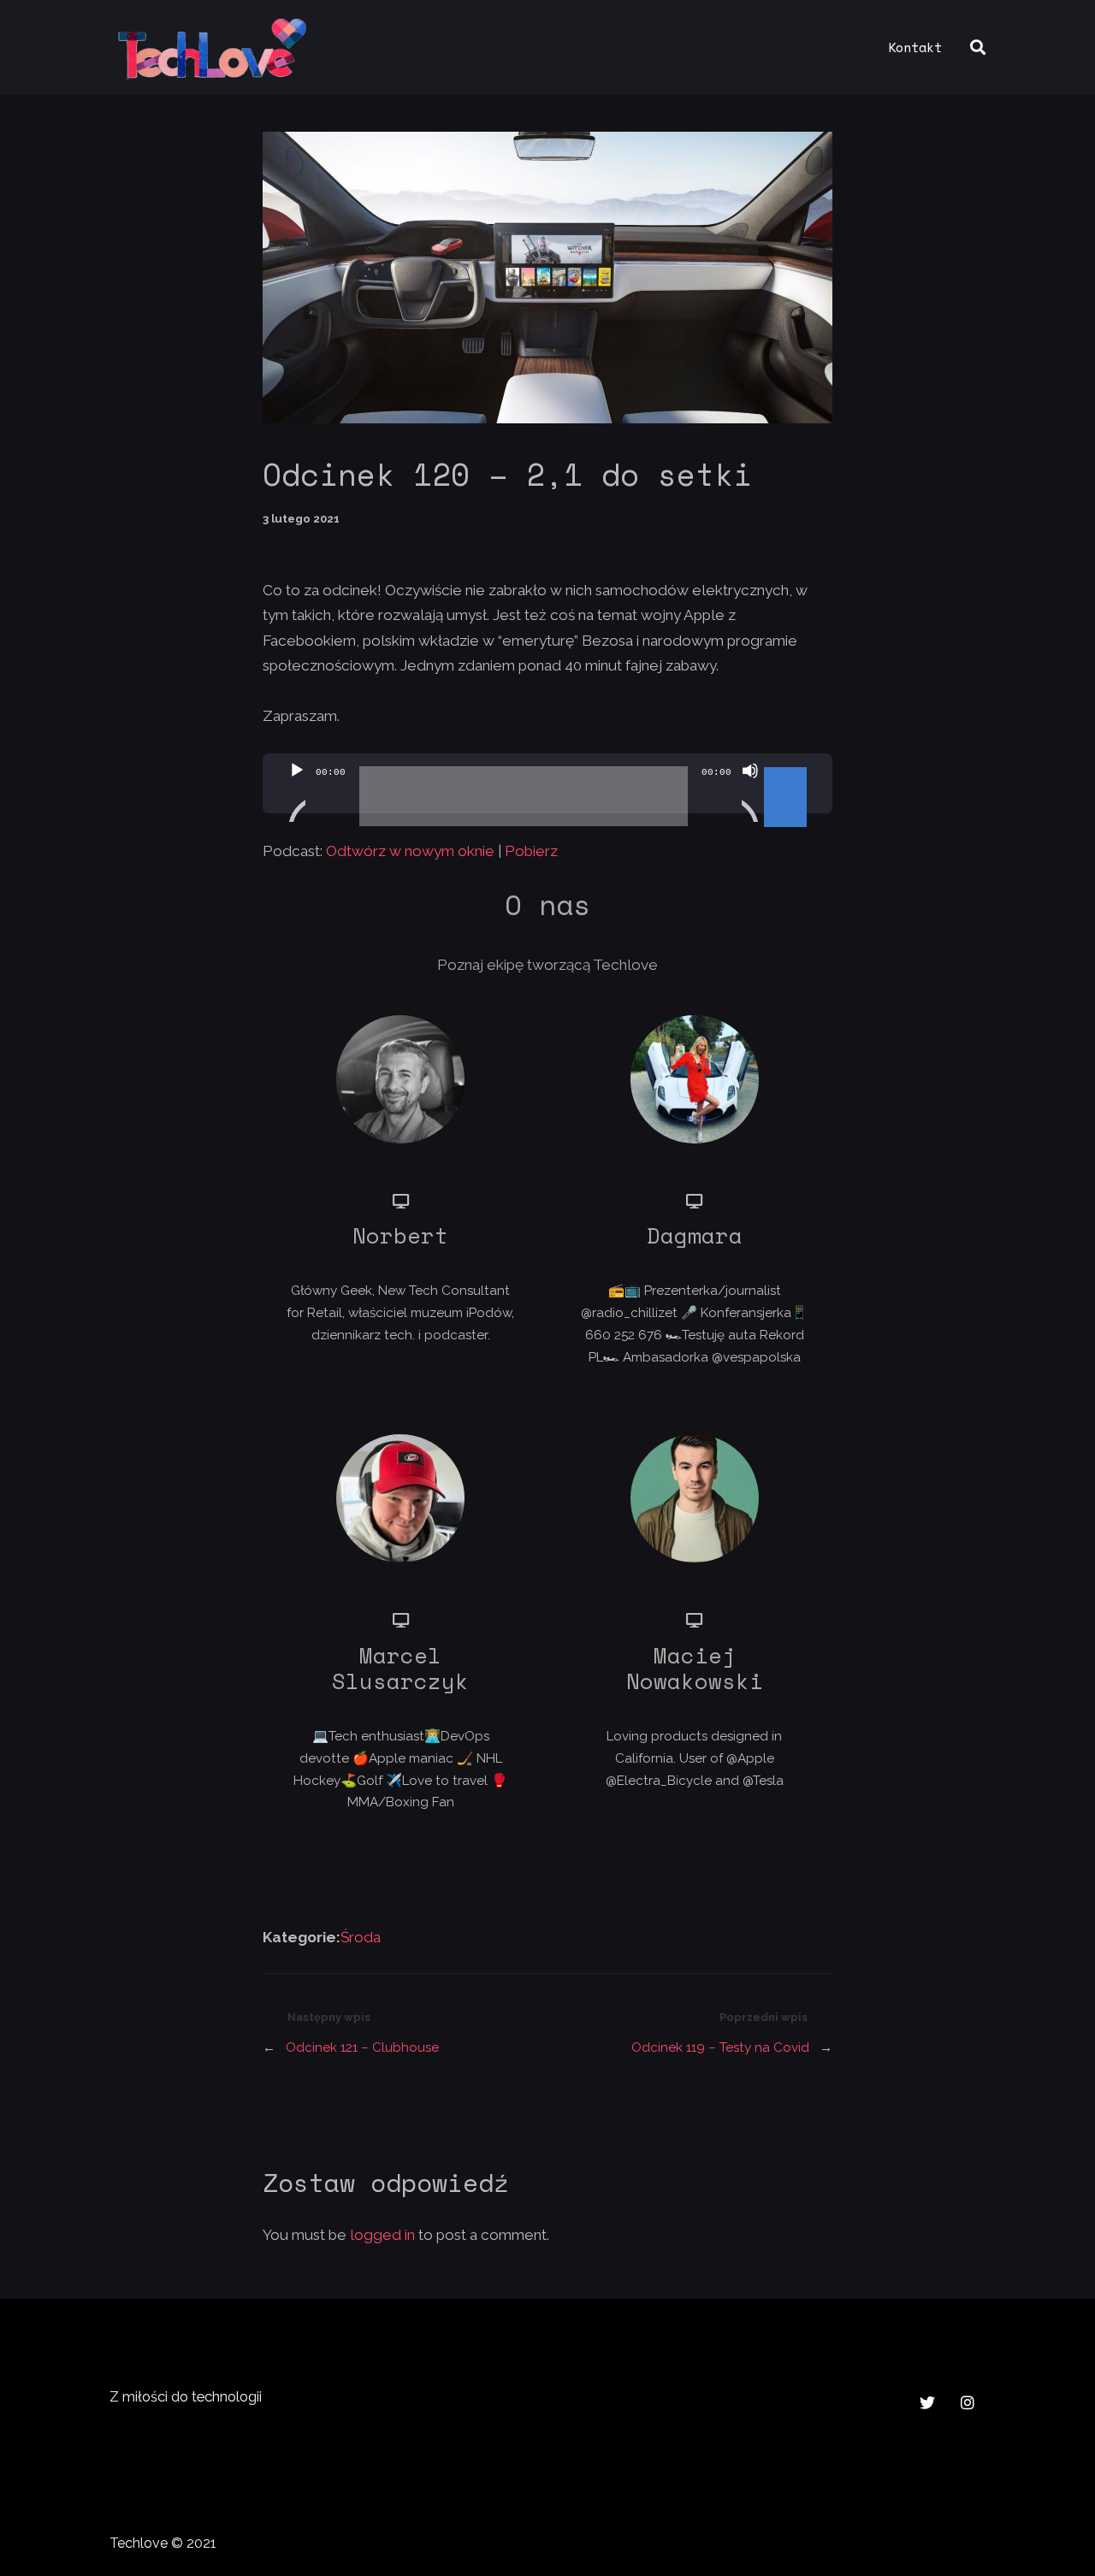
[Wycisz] (750, 792)
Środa (361, 1937)
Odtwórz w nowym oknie (410, 851)
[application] (548, 783)
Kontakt (915, 47)
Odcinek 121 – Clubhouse (362, 2047)
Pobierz (531, 851)
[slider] (788, 769)
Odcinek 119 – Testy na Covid (720, 2047)
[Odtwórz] (297, 792)
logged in (382, 2235)
